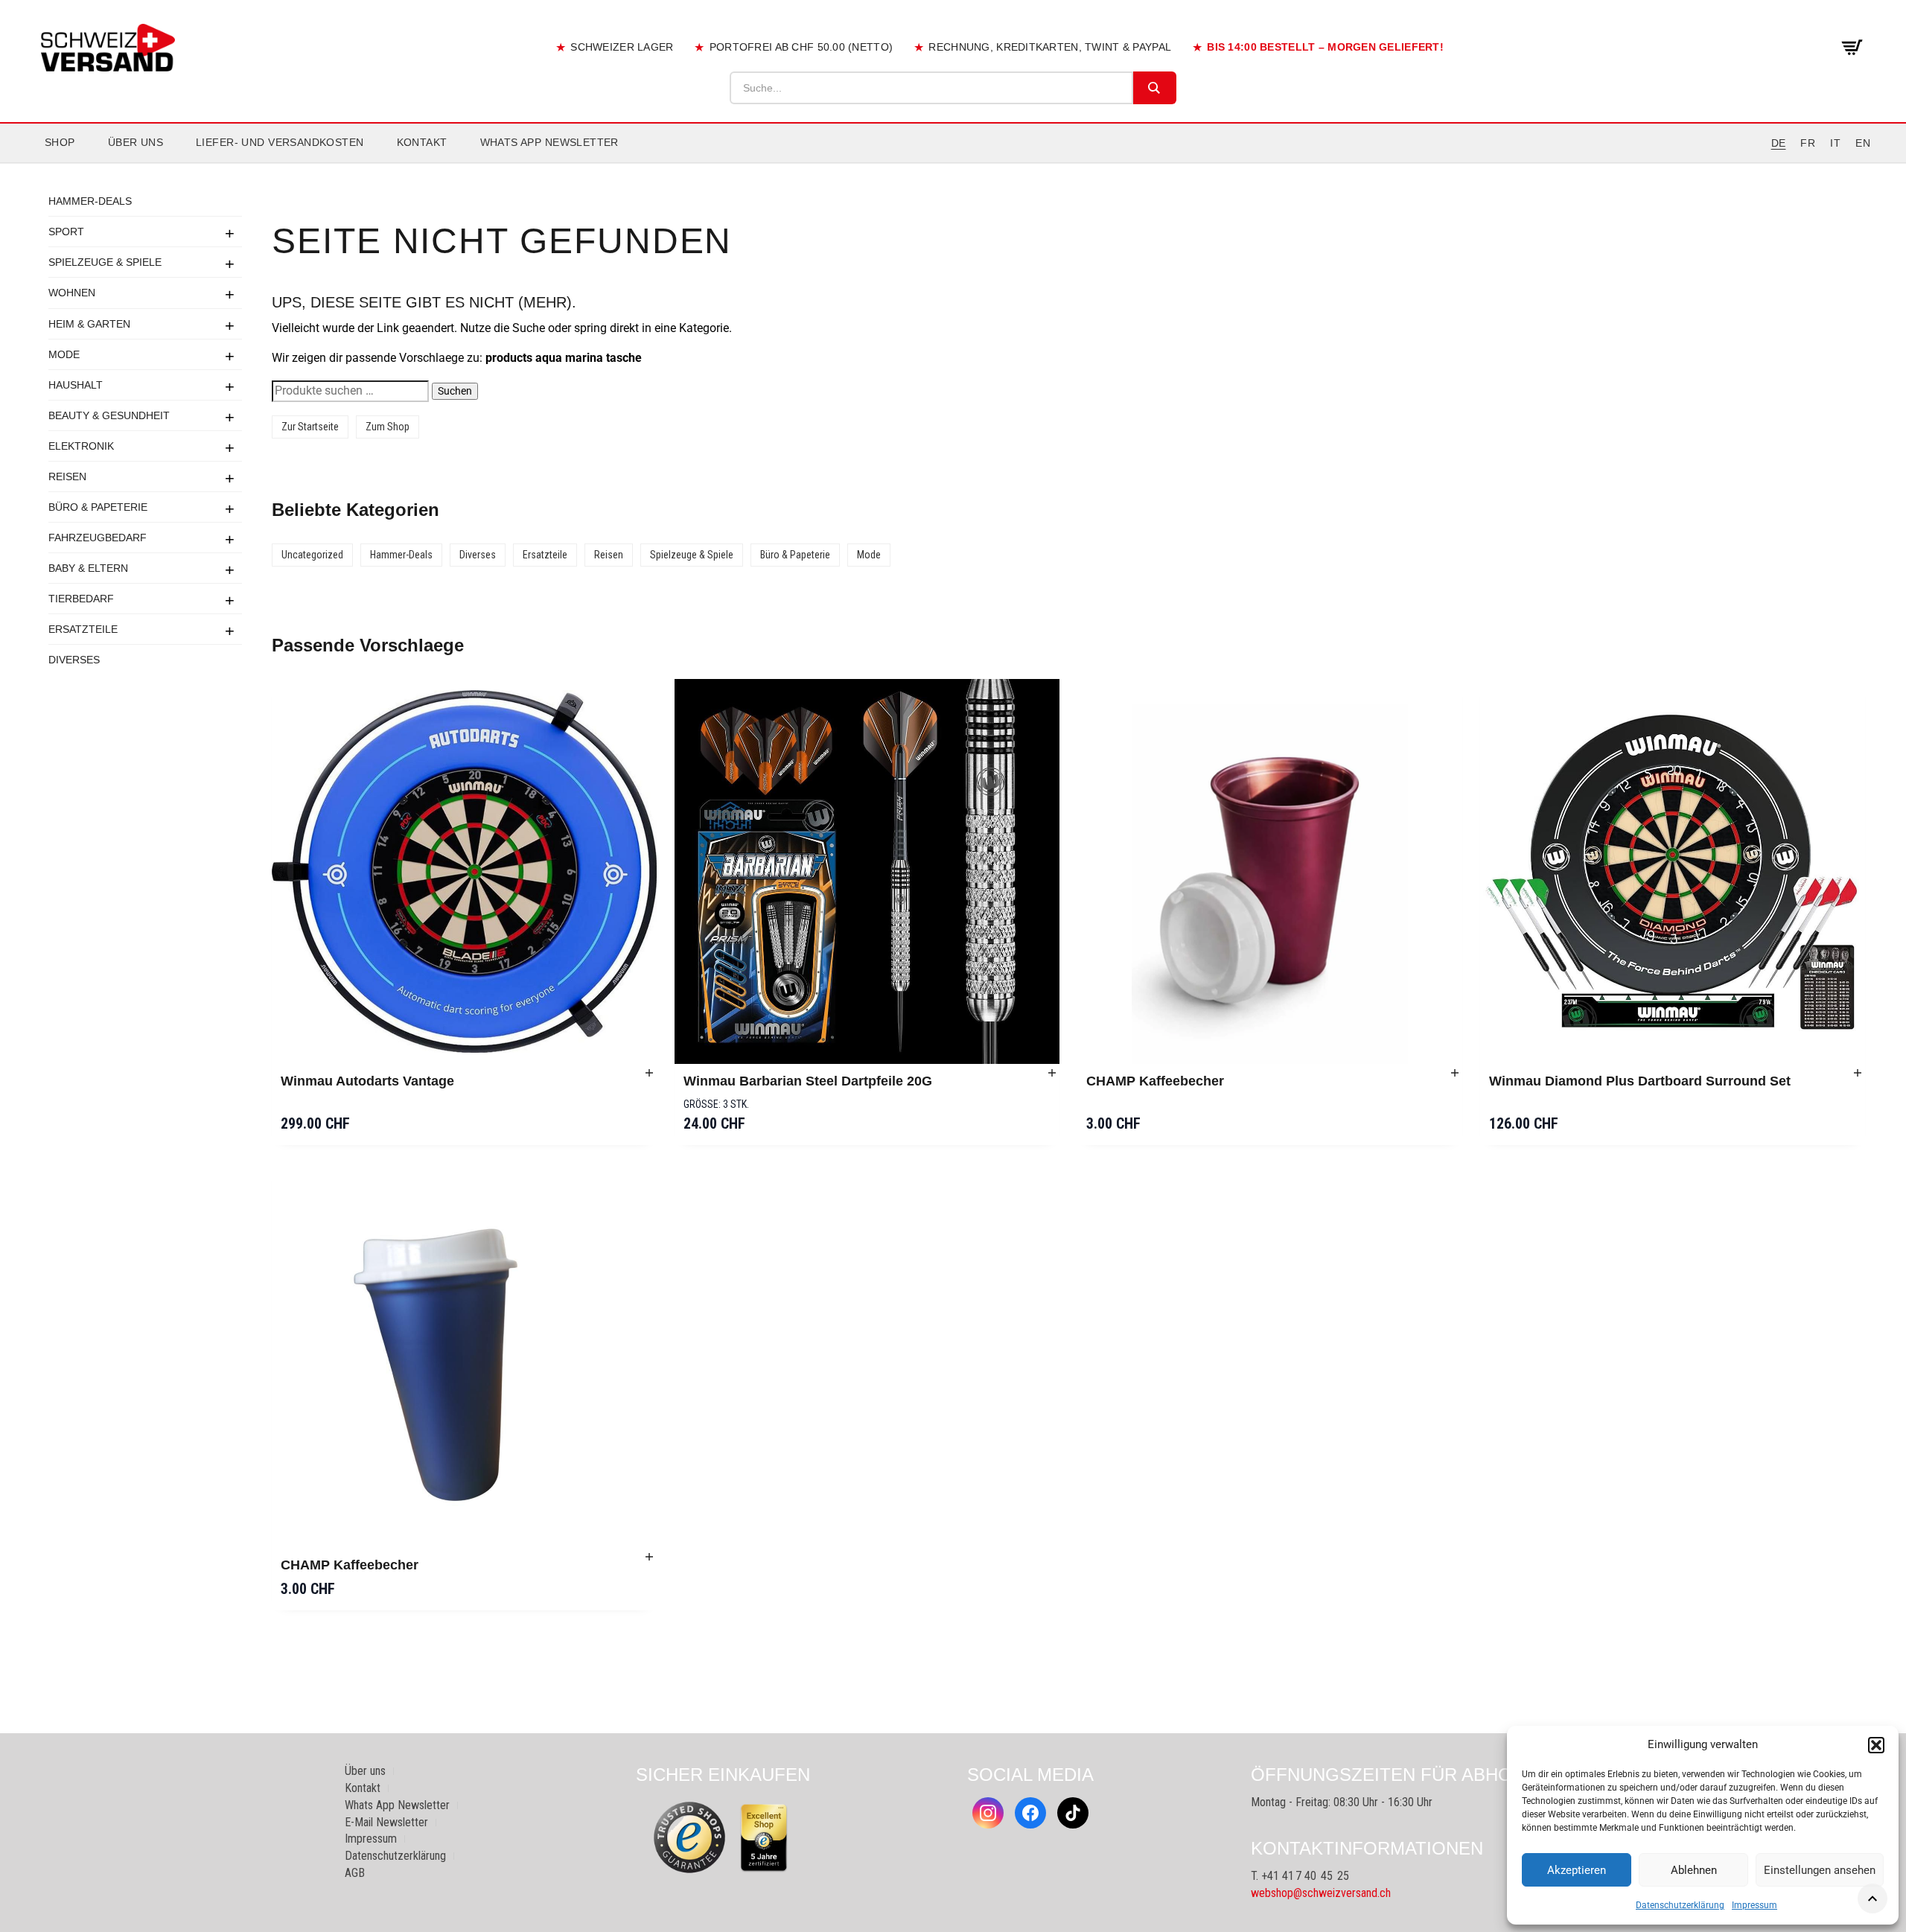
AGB (355, 1873)
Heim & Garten (89, 323)
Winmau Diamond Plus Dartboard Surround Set (1640, 1081)
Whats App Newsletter (549, 142)
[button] (1876, 1745)
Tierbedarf (81, 598)
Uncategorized (312, 555)
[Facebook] (1030, 1813)
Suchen (455, 391)
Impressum (1754, 1905)
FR (1808, 143)
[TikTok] (1073, 1813)
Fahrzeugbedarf (98, 537)
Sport (66, 232)
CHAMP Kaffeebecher (1155, 1081)
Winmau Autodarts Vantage (367, 1081)
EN (1863, 143)
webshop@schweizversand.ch (1321, 1893)
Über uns (136, 142)
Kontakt (422, 142)
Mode (64, 354)
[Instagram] (988, 1813)
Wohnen (72, 293)
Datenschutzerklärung (1680, 1905)
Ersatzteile (83, 628)
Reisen (67, 476)
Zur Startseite (310, 427)
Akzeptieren (1577, 1870)
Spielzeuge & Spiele (105, 262)
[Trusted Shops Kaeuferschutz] (689, 1836)
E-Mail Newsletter (386, 1822)
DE (1779, 143)
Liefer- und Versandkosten (280, 142)
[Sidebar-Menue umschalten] (953, 163)
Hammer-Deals (90, 201)
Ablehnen (1694, 1870)
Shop (60, 142)
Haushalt (76, 384)
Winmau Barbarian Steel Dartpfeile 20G (808, 1081)
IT (1835, 143)
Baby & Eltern (88, 567)
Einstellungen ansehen (1820, 1870)
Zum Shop (388, 427)
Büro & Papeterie (98, 506)
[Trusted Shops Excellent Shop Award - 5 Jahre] (764, 1837)
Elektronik (81, 445)
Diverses (74, 659)
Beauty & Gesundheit (109, 415)
